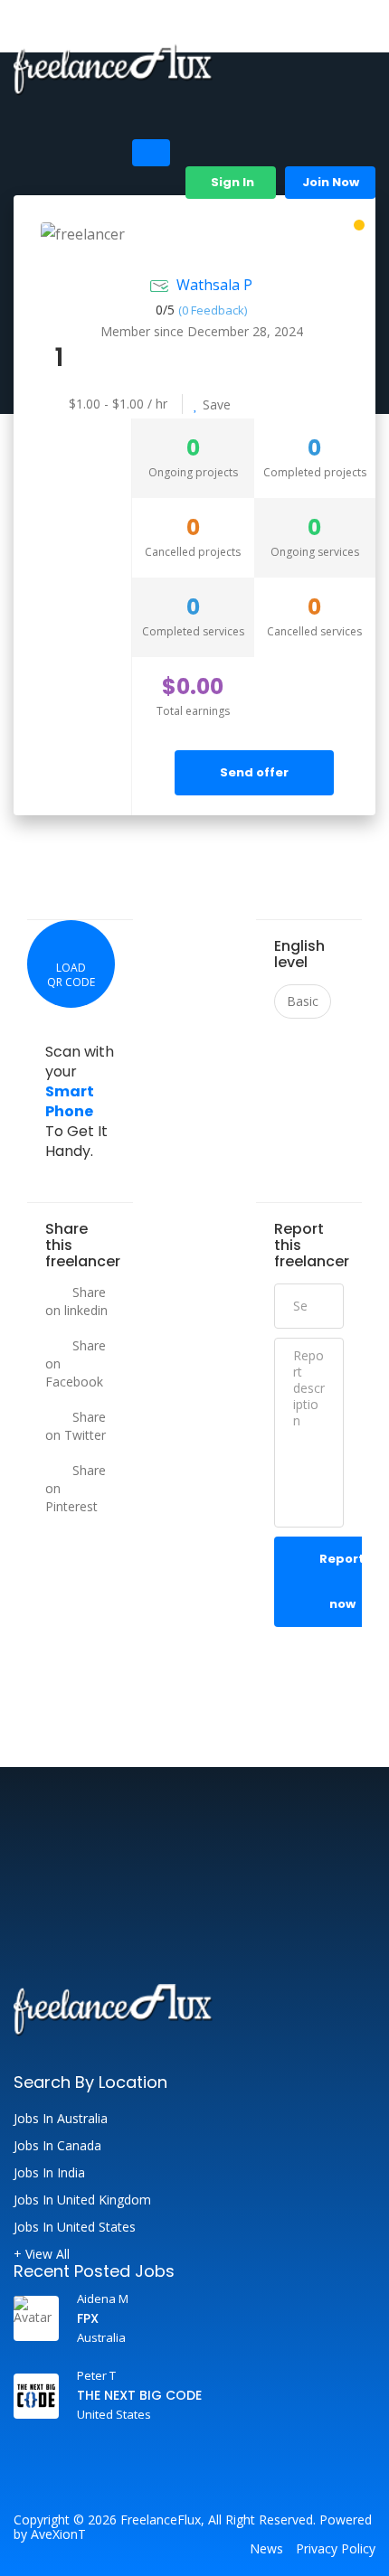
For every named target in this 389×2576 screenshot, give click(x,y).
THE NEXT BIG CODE (139, 2395)
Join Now (331, 182)
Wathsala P (214, 285)
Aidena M (103, 2299)
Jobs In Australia (61, 2119)
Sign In (231, 182)
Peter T (96, 2375)
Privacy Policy (336, 2549)
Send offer (254, 772)
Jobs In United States (75, 2227)
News (266, 2549)
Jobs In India (49, 2173)
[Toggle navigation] (151, 153)
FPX (88, 2318)
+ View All (42, 2254)
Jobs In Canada (57, 2146)
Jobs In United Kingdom (82, 2200)
